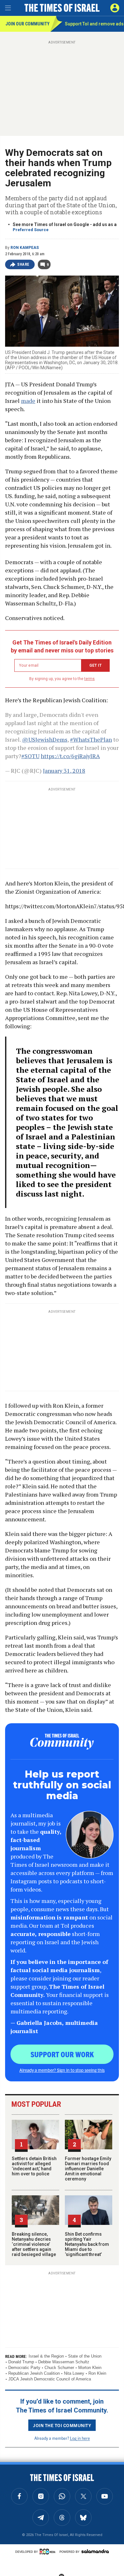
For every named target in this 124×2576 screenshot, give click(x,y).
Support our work (62, 2054)
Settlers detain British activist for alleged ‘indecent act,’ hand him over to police (34, 2166)
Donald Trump (21, 2362)
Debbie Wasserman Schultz (64, 2362)
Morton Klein (90, 2368)
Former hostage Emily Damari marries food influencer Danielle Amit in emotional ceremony (88, 2169)
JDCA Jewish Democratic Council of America (50, 2379)
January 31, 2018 (64, 771)
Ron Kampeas (25, 248)
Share (23, 264)
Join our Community (28, 24)
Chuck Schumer (59, 2368)
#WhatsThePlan (91, 739)
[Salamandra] (95, 2551)
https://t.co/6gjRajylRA (70, 756)
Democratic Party (24, 2368)
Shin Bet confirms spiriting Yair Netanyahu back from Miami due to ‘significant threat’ (87, 2244)
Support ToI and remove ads (94, 24)
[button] (115, 8)
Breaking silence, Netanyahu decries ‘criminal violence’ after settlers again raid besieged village (34, 2244)
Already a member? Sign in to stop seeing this (62, 2070)
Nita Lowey (74, 2373)
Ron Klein (97, 2373)
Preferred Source (31, 230)
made (28, 401)
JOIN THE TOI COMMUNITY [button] (62, 2425)
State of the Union (85, 2356)
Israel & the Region (46, 2356)
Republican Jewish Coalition (34, 2373)
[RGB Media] (49, 2552)
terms (90, 679)
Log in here (80, 2438)
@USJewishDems (45, 739)
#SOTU (30, 756)
